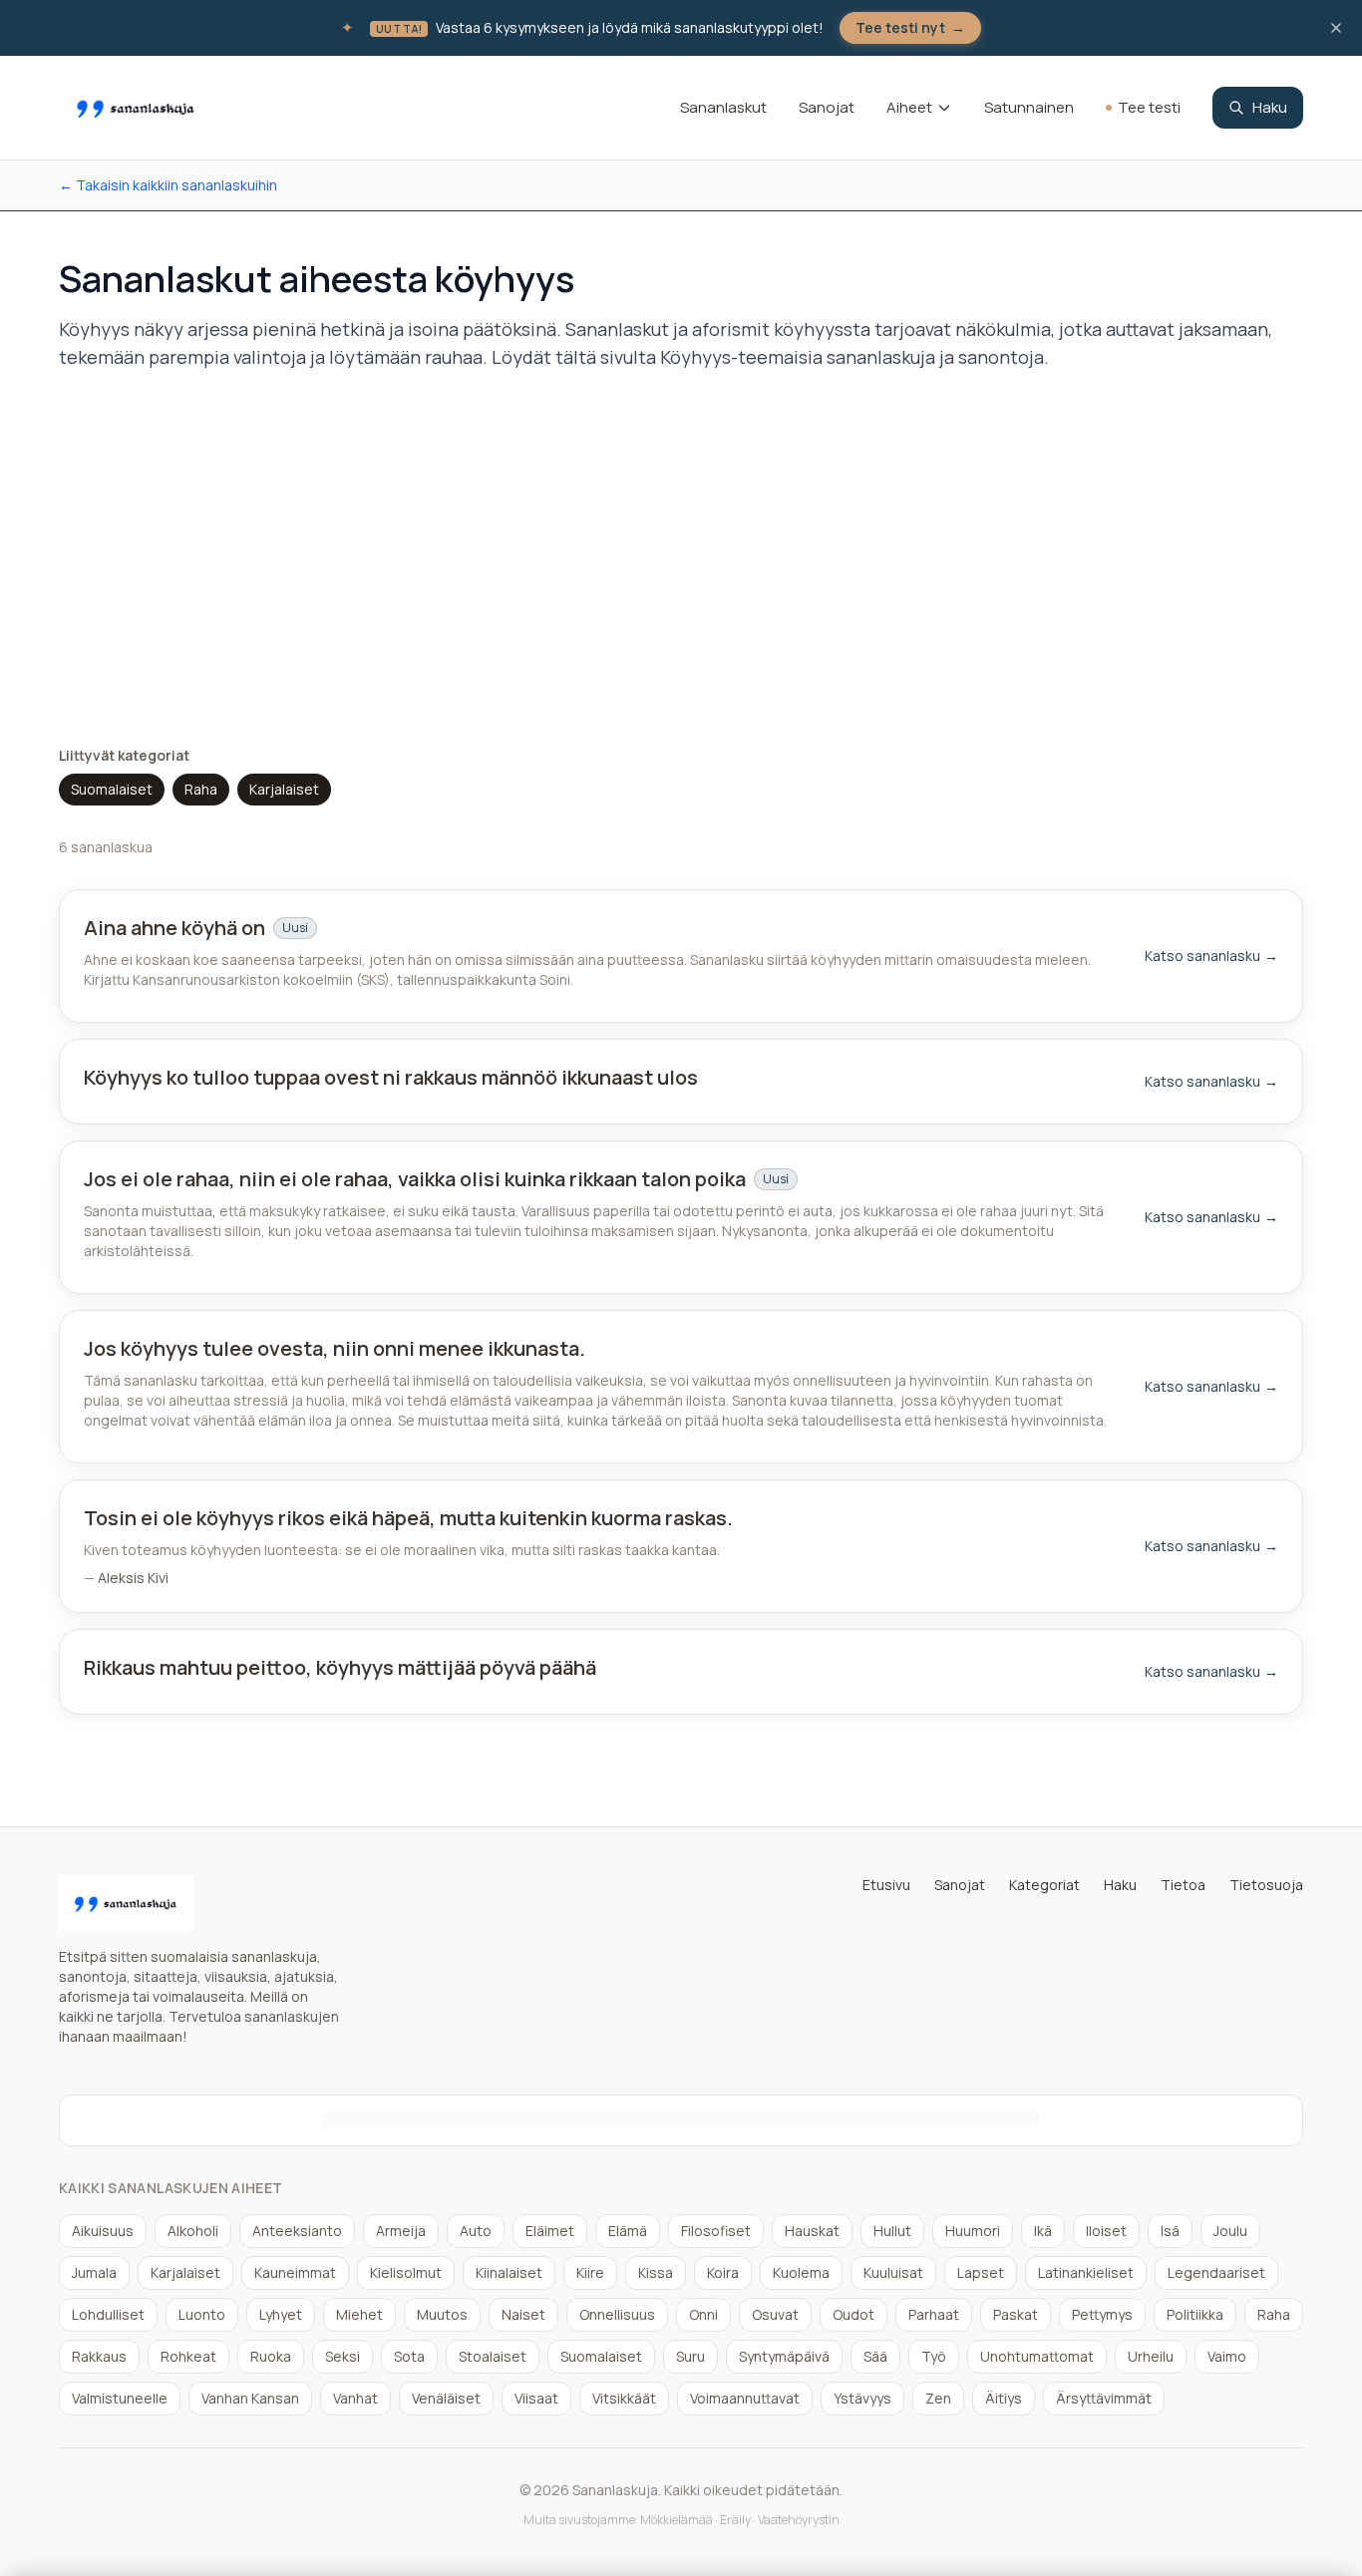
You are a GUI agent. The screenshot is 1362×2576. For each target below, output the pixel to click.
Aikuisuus (103, 2231)
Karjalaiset (284, 789)
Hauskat (812, 2231)
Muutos (442, 2314)
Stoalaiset (493, 2356)
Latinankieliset (1086, 2272)
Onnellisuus (617, 2314)
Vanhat (355, 2398)
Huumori (973, 2231)
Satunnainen (1029, 107)
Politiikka (1195, 2314)
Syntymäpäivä (784, 2356)
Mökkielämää (677, 2520)
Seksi (342, 2356)
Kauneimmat (295, 2272)
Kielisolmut (406, 2272)
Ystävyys (862, 2398)
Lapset (981, 2272)
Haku (1270, 107)
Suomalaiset (112, 789)
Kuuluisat (893, 2272)
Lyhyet (281, 2314)
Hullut (892, 2231)
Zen (938, 2398)
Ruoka (271, 2356)
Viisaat (536, 2398)
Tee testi (1149, 107)
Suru (690, 2356)
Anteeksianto (297, 2231)
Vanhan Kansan (250, 2398)
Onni (703, 2314)
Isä (1170, 2231)
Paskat (1016, 2314)
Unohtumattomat (1037, 2356)
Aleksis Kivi (133, 1578)
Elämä (628, 2231)
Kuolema (801, 2272)
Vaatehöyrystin (799, 2520)
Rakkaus (99, 2356)
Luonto (202, 2314)
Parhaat (934, 2314)
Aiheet (909, 107)
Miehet (359, 2314)
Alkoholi (193, 2231)
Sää (875, 2356)
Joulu (1230, 2231)
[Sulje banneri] (1336, 28)
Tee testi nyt (910, 27)
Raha (201, 789)
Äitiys (1004, 2398)
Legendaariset (1216, 2272)
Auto (476, 2231)
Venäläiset (446, 2398)
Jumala (94, 2272)
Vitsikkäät (624, 2398)
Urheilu (1151, 2356)
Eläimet (550, 2231)
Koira (723, 2272)
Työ (934, 2356)
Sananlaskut (723, 107)
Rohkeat (188, 2356)
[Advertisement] (681, 558)
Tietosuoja (1266, 1885)
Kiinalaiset (509, 2272)
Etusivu (886, 1885)
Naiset (523, 2314)
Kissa (656, 2272)
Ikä (1043, 2231)
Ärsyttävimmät (1104, 2398)
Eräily (735, 2520)
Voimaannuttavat (745, 2398)
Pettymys (1102, 2314)
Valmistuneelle (120, 2398)
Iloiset (1106, 2231)
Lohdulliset (108, 2314)
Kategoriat (1044, 1885)
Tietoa (1183, 1885)
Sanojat (827, 107)
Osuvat (775, 2314)
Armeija (401, 2231)
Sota (409, 2356)
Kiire (590, 2272)
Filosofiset (716, 2231)
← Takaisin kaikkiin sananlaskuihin (168, 185)
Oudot (853, 2314)
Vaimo (1227, 2356)
